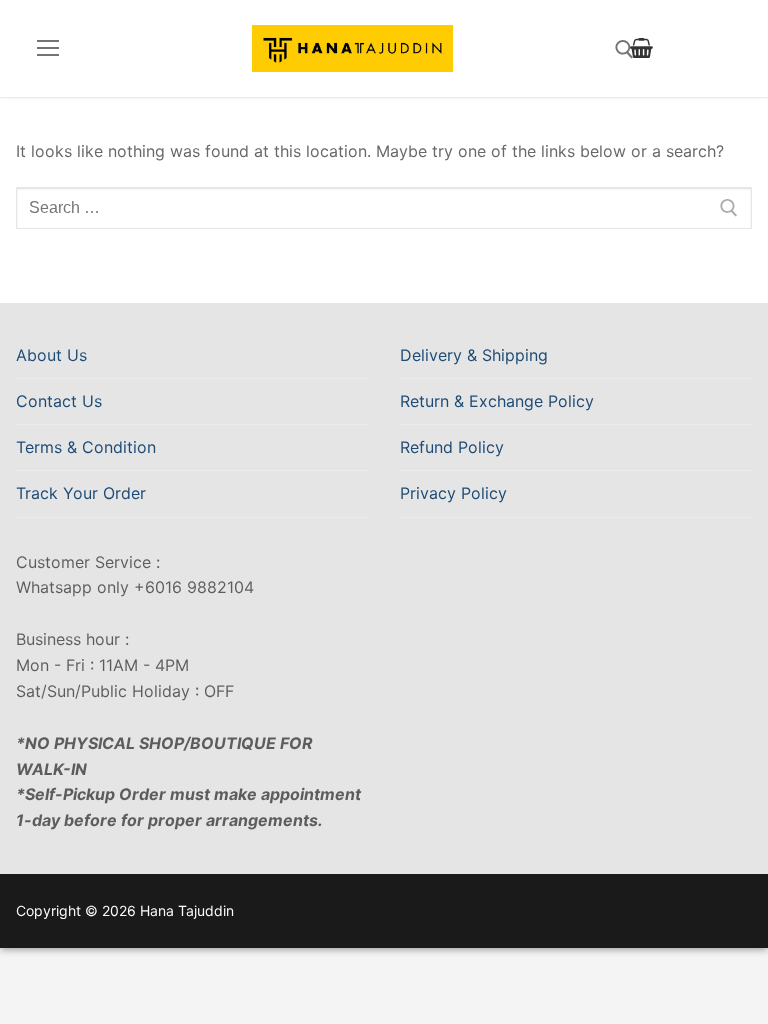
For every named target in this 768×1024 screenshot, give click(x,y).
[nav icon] (48, 49)
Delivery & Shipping (474, 355)
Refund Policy (452, 447)
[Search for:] (384, 208)
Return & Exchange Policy (497, 401)
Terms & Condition (86, 447)
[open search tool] (624, 49)
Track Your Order (81, 493)
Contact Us (59, 401)
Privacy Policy (453, 493)
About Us (51, 355)
